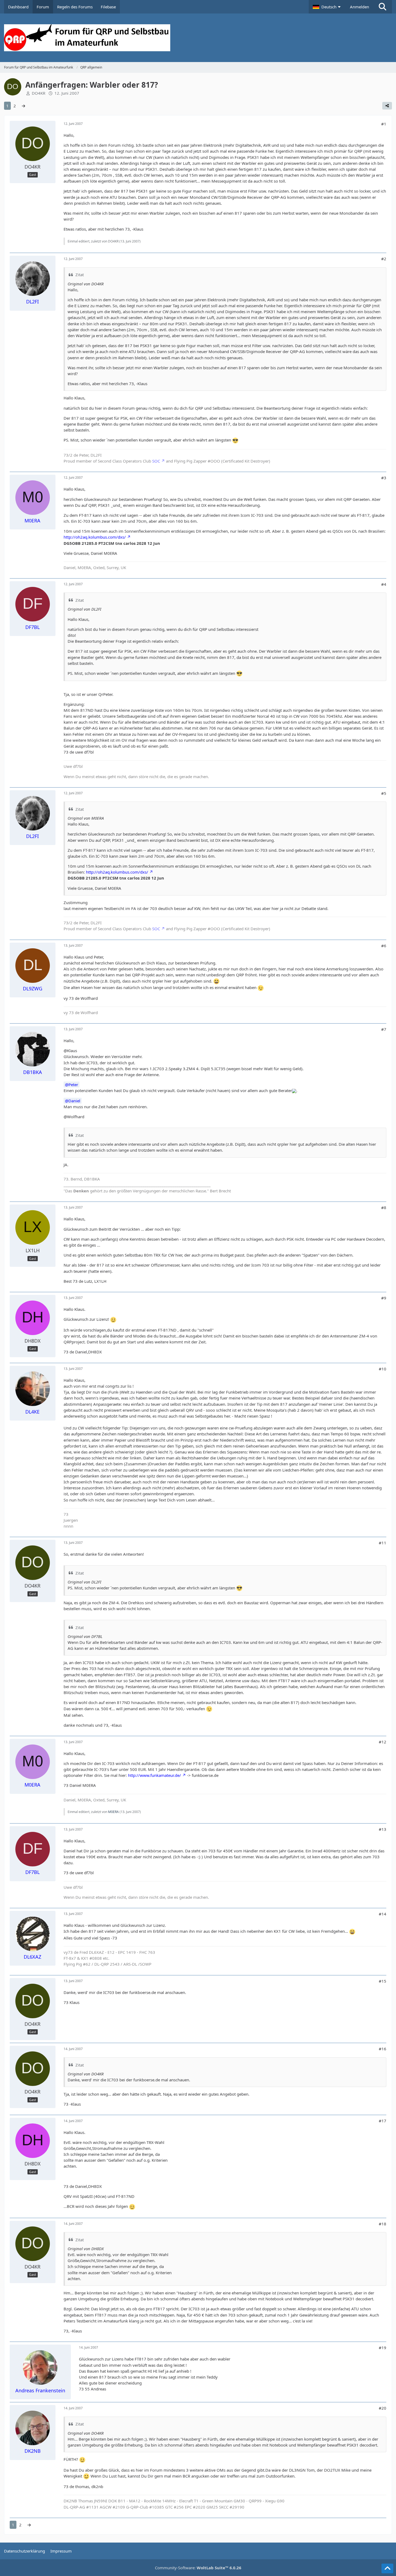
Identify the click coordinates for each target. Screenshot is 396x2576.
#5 (384, 793)
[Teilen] (387, 106)
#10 (383, 1369)
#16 (383, 2049)
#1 (384, 124)
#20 (383, 2408)
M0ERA (113, 1812)
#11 (383, 1543)
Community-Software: (198, 2568)
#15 (383, 1981)
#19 (383, 2348)
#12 (383, 1742)
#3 (384, 478)
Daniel (74, 1101)
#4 (384, 584)
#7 (384, 1029)
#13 (383, 1829)
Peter (73, 1085)
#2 (384, 259)
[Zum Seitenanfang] (387, 2568)
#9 (384, 1298)
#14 (383, 1914)
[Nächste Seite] (23, 106)
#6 (384, 946)
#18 (383, 2224)
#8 (384, 1207)
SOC (156, 461)
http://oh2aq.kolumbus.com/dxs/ (95, 537)
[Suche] (383, 7)
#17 (383, 2121)
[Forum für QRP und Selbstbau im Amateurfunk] (198, 38)
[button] (327, 7)
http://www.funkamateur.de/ (154, 1775)
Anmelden (359, 7)
